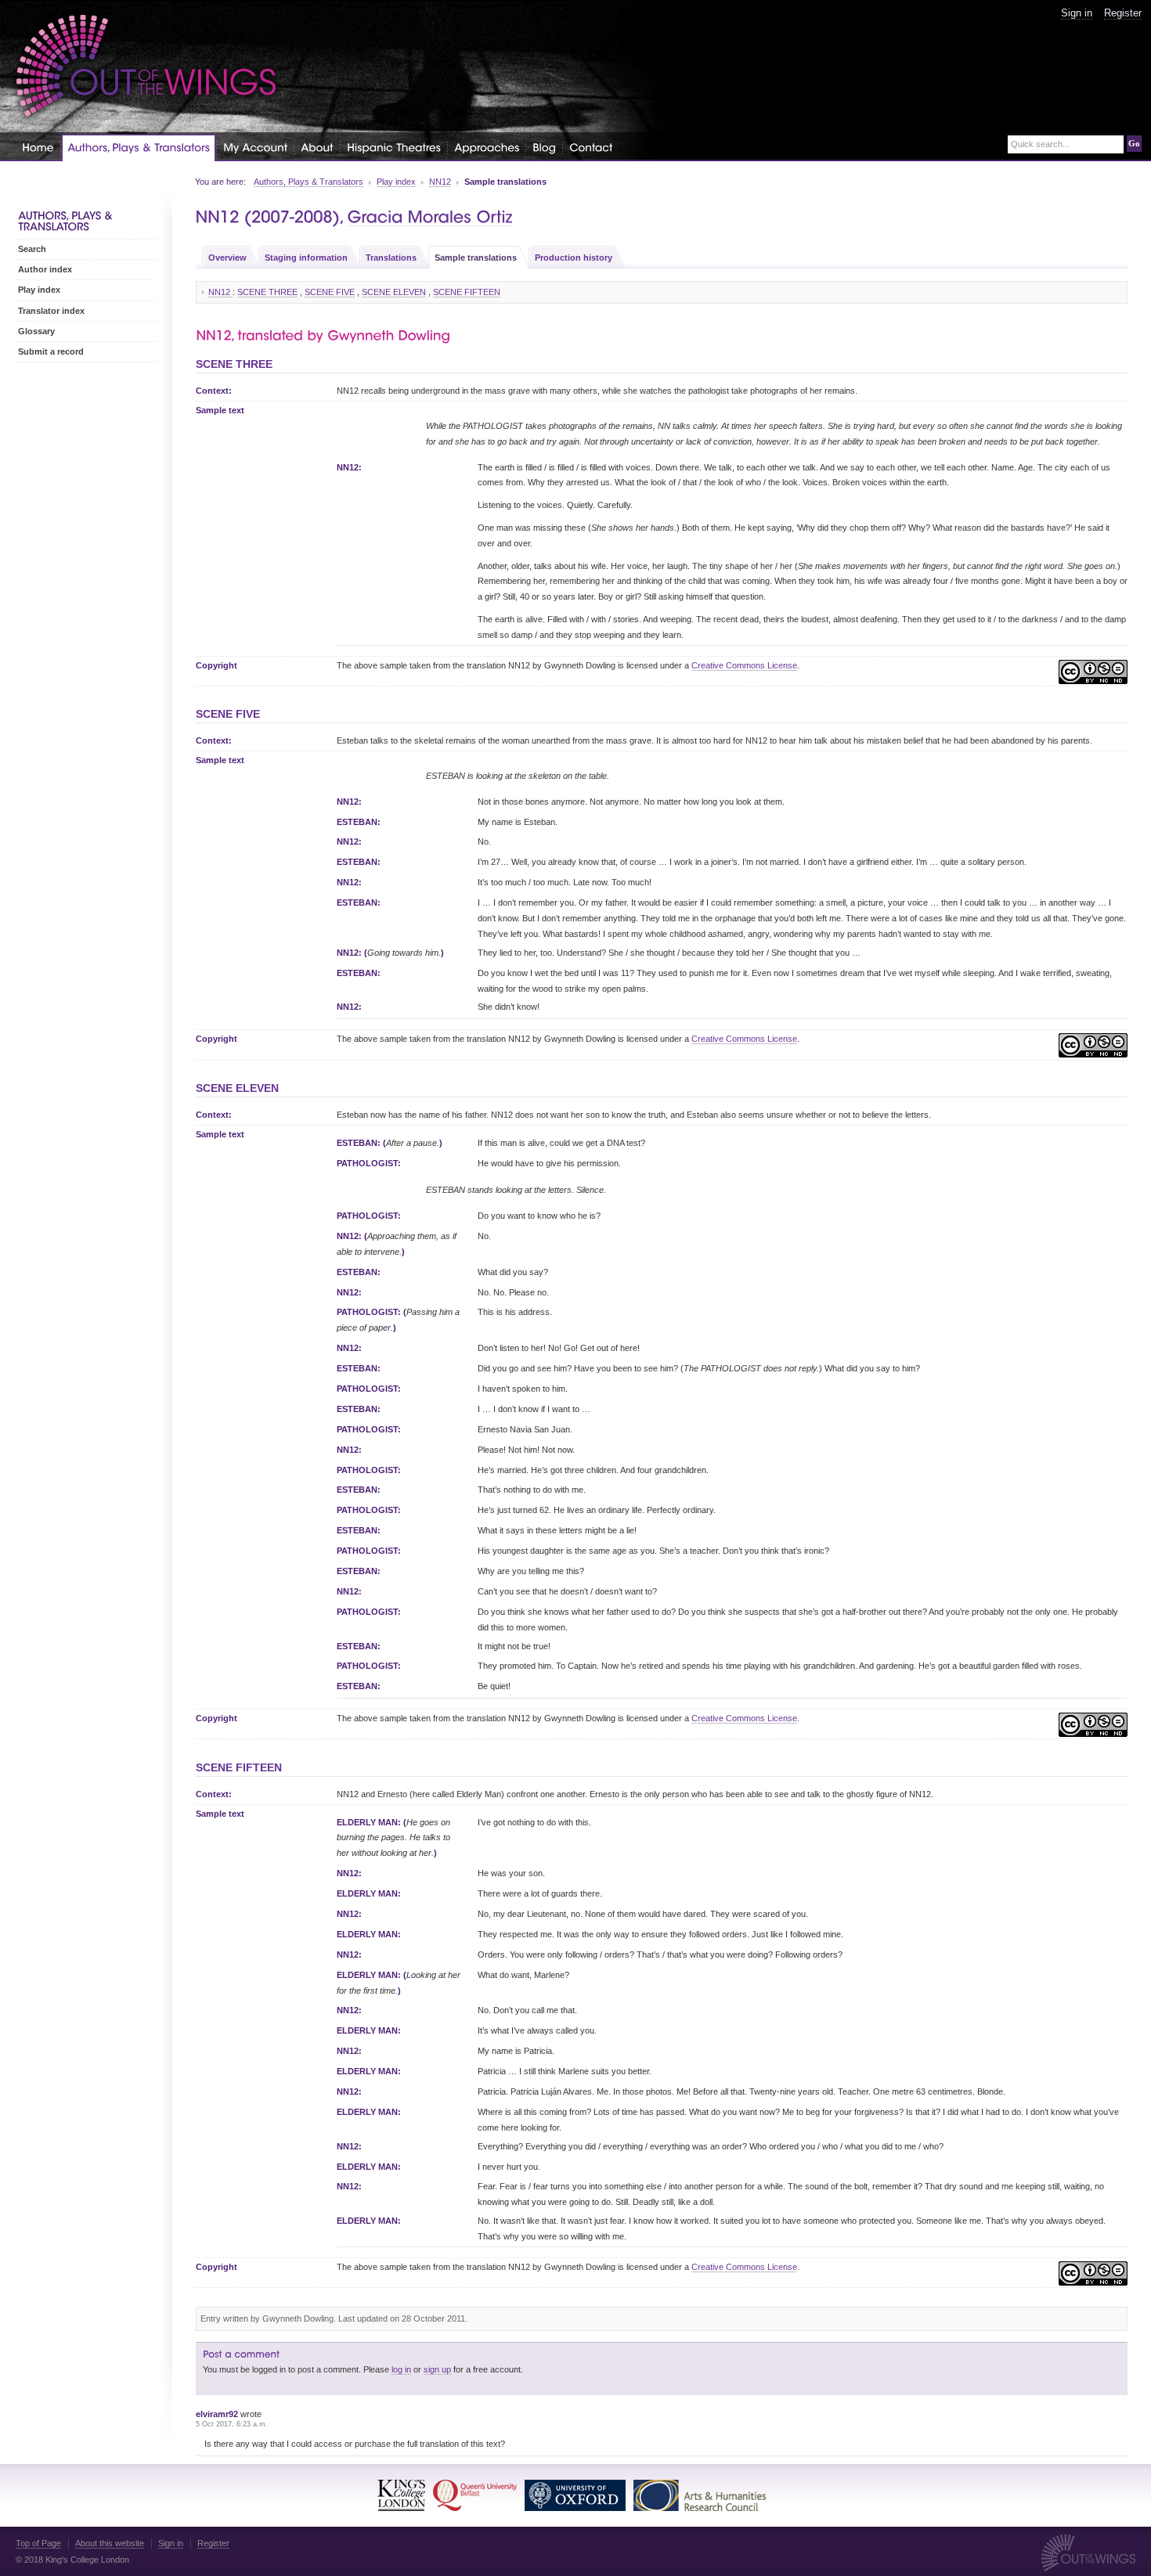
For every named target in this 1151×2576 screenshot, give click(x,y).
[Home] (38, 147)
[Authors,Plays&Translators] (139, 148)
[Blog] (544, 147)
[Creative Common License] (1093, 675)
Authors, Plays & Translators (308, 182)
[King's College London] (401, 2495)
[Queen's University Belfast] (475, 2495)
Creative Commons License (744, 665)
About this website (110, 2543)
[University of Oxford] (575, 2495)
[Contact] (591, 147)
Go (1134, 143)
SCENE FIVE (330, 292)
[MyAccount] (255, 147)
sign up (437, 2369)
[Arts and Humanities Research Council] (700, 2495)
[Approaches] (487, 147)
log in (401, 2369)
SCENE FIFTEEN (467, 292)
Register (1123, 13)
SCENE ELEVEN (394, 292)
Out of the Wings (146, 66)
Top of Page (38, 2543)
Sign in (1077, 13)
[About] (317, 147)
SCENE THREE (267, 292)
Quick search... (1040, 144)
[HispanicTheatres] (394, 147)
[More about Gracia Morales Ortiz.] (430, 217)
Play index (396, 182)
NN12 (440, 182)
